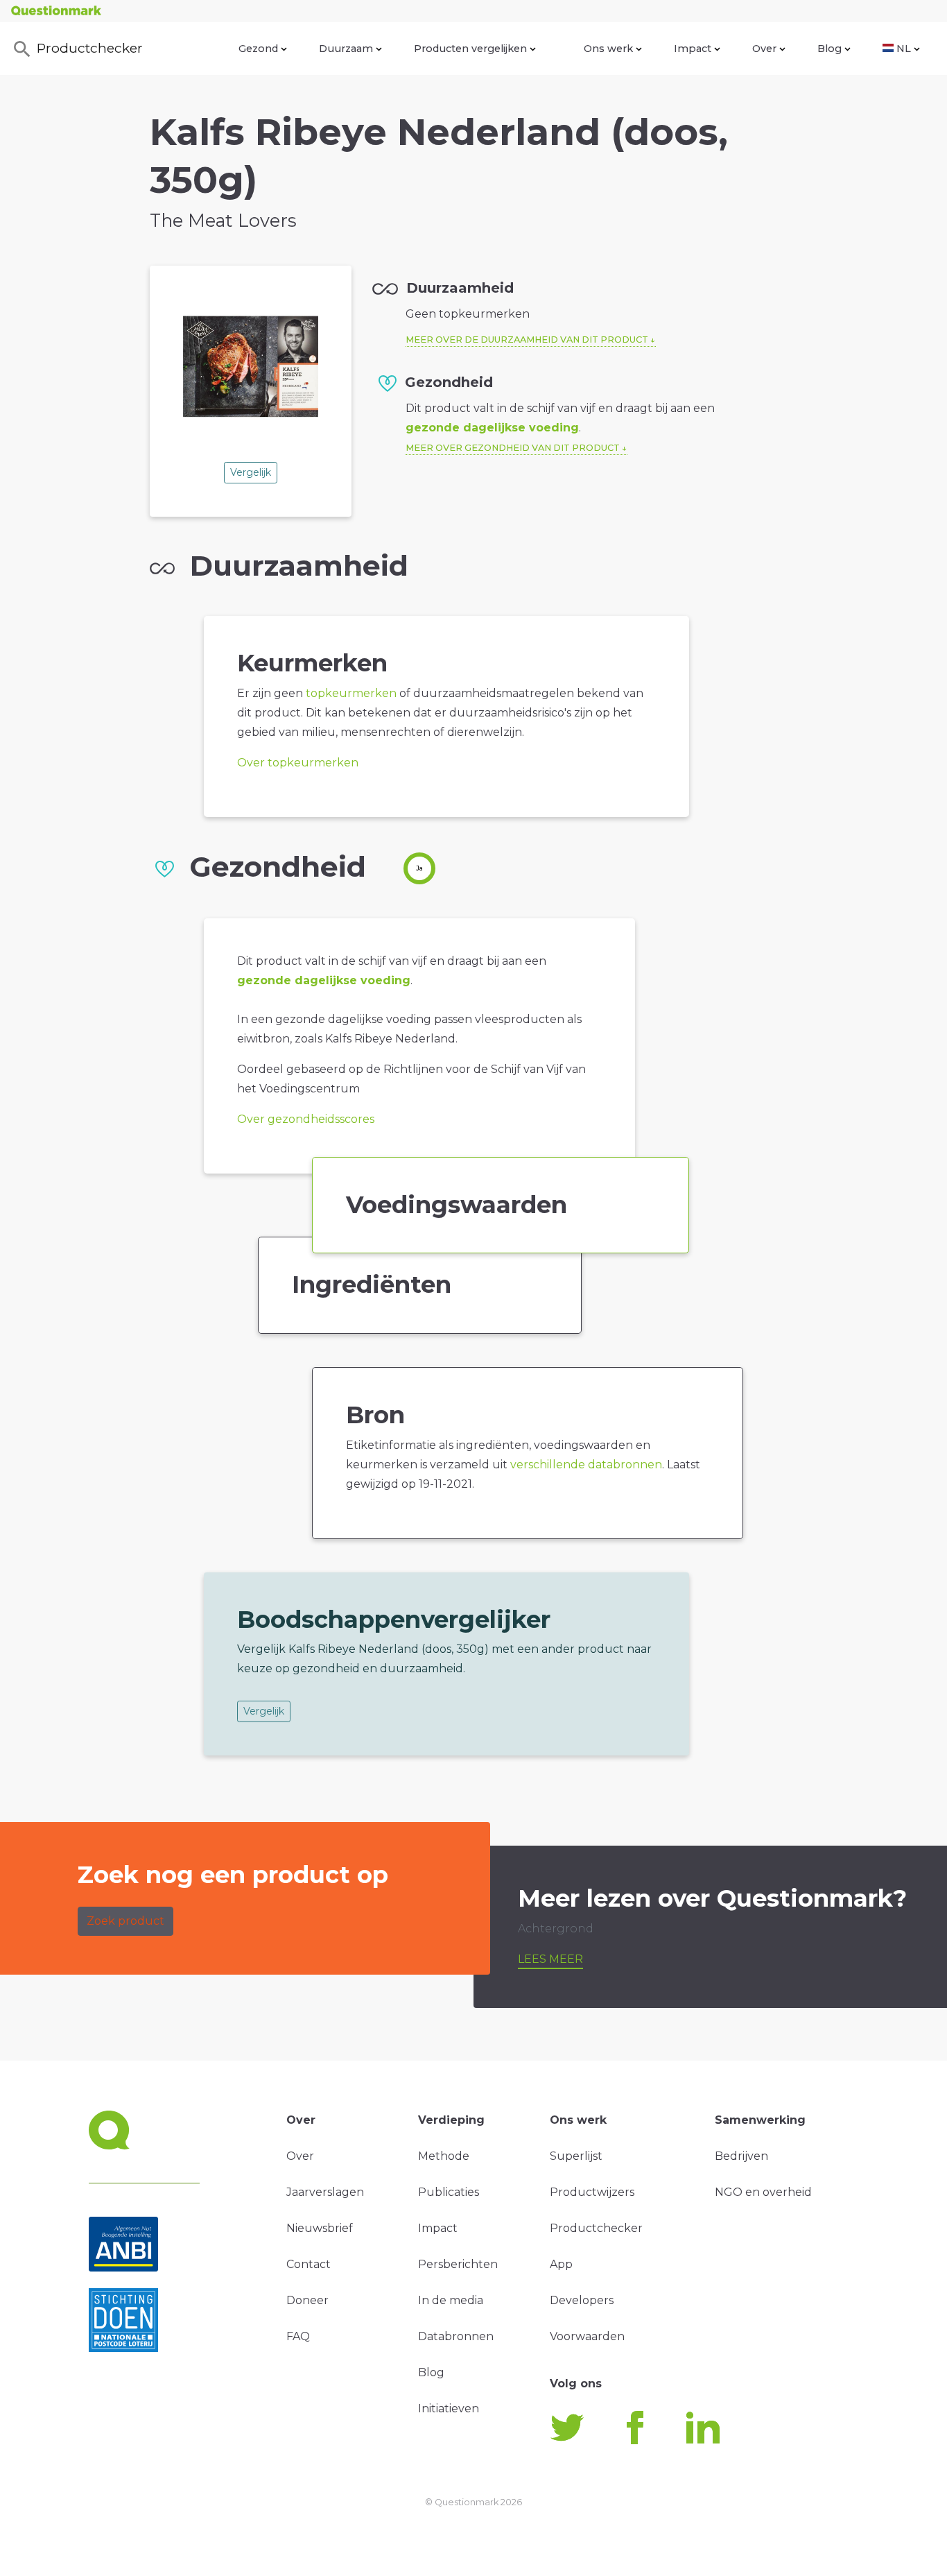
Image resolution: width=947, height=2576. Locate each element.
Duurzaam (346, 49)
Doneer (307, 2300)
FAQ (298, 2336)
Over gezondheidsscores (306, 1119)
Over (764, 49)
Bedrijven (741, 2156)
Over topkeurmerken (298, 763)
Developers (582, 2300)
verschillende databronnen (586, 1465)
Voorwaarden (587, 2336)
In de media (451, 2300)
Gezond (258, 49)
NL (904, 49)
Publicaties (449, 2192)
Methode (444, 2156)
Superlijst (576, 2156)
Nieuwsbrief (320, 2228)
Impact (693, 49)
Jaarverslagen (325, 2192)
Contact (309, 2264)
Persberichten (458, 2264)
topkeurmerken (351, 693)
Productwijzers (592, 2192)
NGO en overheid (763, 2192)
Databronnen (456, 2336)
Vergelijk (251, 472)
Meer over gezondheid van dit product (513, 448)
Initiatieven (449, 2408)
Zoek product (125, 1921)
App (561, 2264)
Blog (829, 49)
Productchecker (90, 48)
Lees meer (550, 1959)
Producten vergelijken (470, 49)
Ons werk (608, 49)
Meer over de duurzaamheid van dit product (527, 340)
